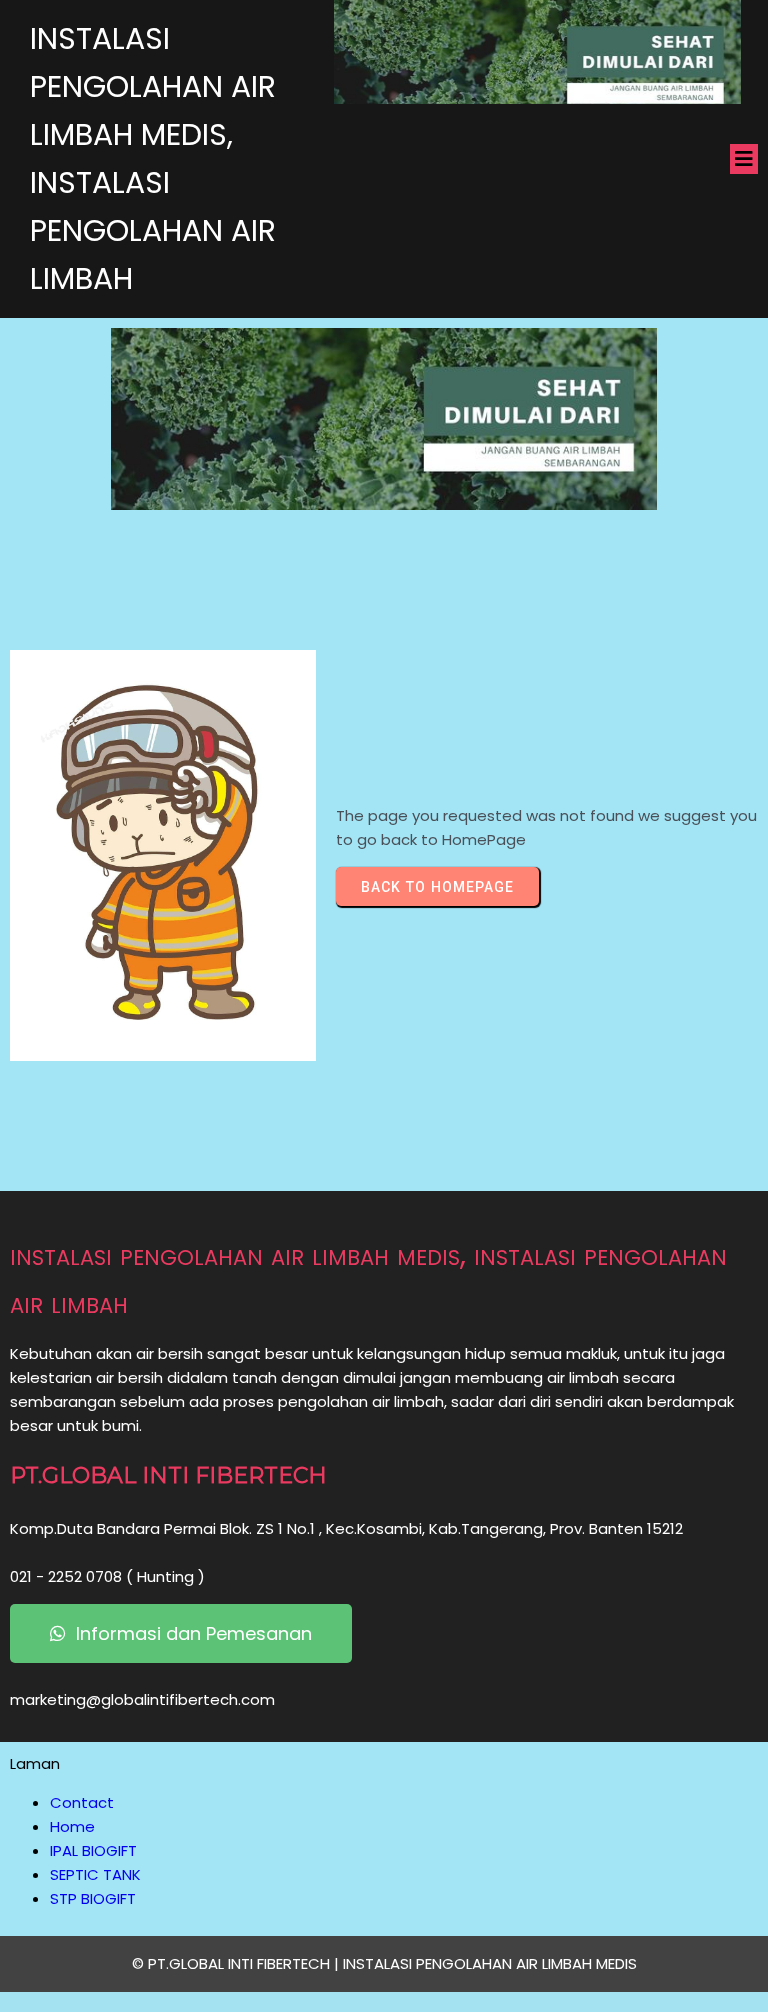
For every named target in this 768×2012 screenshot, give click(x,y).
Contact (82, 1802)
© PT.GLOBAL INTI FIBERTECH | (237, 1963)
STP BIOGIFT (93, 1898)
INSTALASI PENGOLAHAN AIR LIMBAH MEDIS (490, 1963)
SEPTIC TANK (95, 1874)
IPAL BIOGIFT (93, 1850)
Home (72, 1826)
